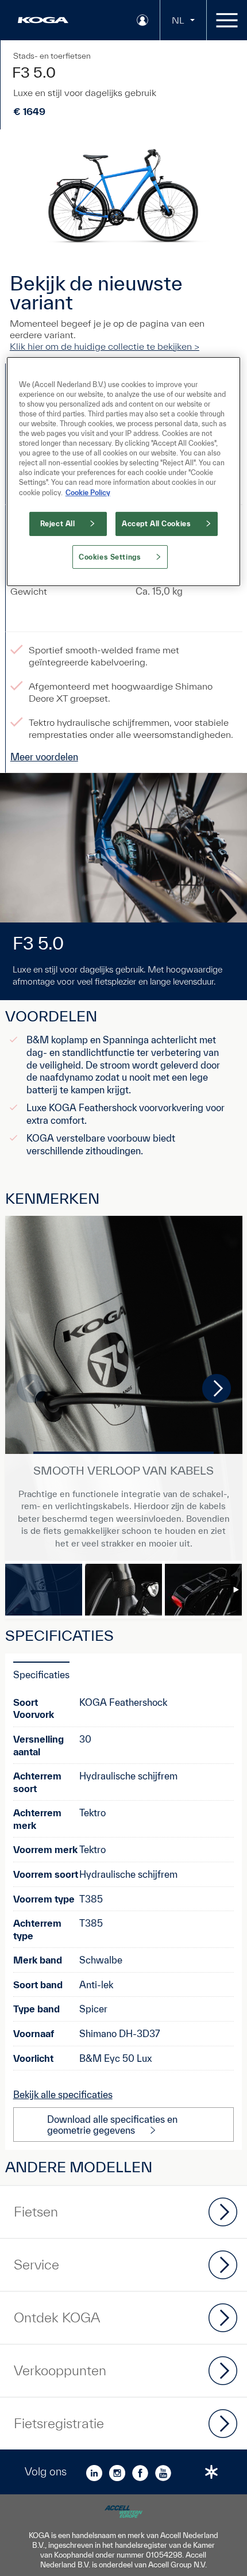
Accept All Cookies (156, 524)
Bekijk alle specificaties (63, 2094)
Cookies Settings (110, 556)
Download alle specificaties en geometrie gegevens (112, 2125)
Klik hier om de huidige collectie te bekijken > (105, 346)
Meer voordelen (44, 757)
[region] (124, 472)
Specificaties (41, 1674)
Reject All (58, 524)
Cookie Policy (88, 492)
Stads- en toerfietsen (52, 56)
